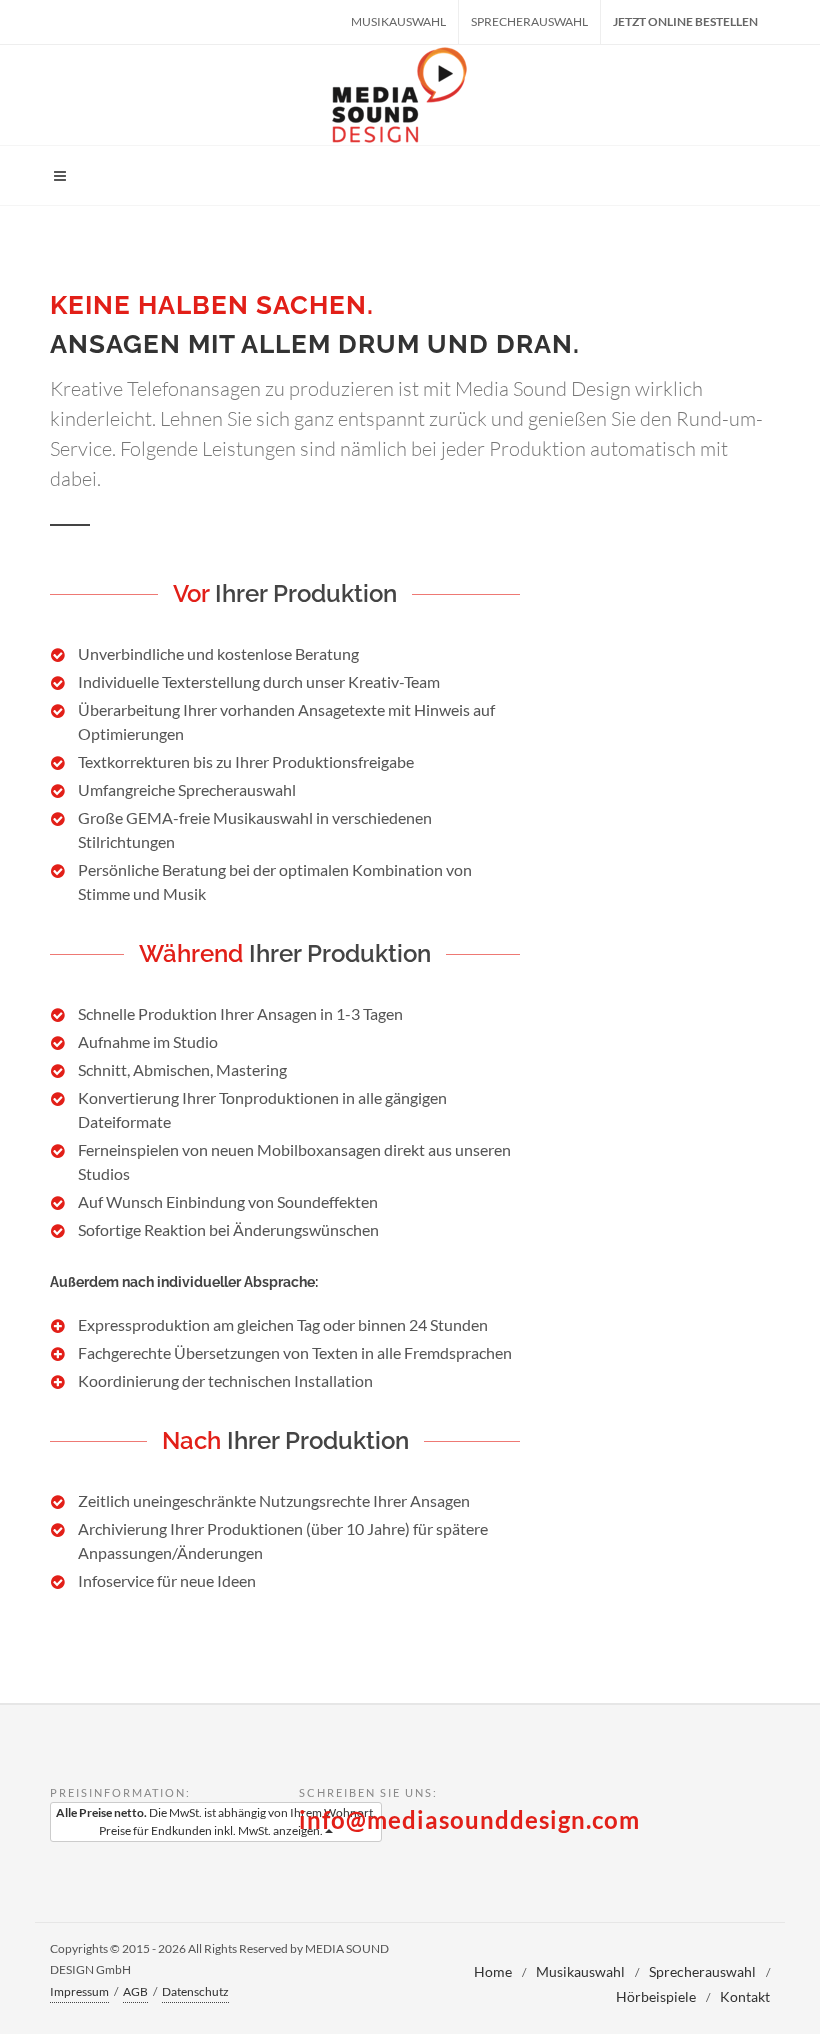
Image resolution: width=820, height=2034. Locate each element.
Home (493, 1971)
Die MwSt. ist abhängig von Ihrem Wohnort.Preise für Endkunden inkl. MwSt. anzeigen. (216, 1821)
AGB (135, 1991)
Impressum (79, 1991)
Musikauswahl (398, 21)
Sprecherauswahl (529, 21)
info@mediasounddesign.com (469, 1819)
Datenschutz (195, 1991)
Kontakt (745, 1996)
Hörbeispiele (656, 1996)
